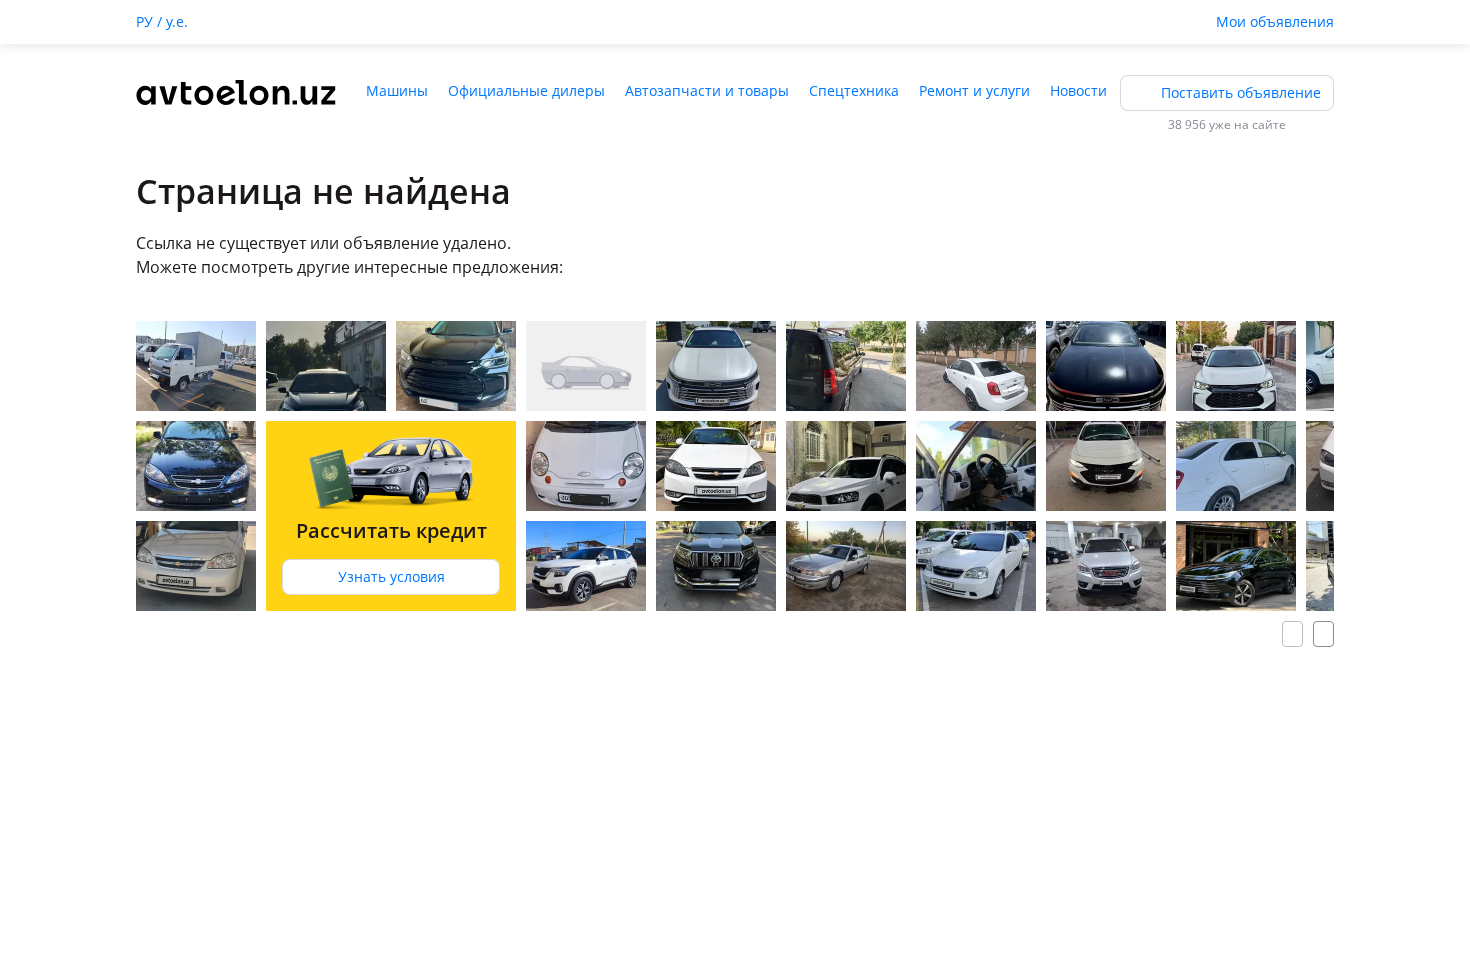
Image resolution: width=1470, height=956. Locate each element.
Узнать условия (391, 576)
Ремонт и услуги (974, 90)
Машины (397, 90)
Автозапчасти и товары (707, 90)
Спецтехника (854, 90)
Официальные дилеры (526, 90)
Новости (1078, 90)
